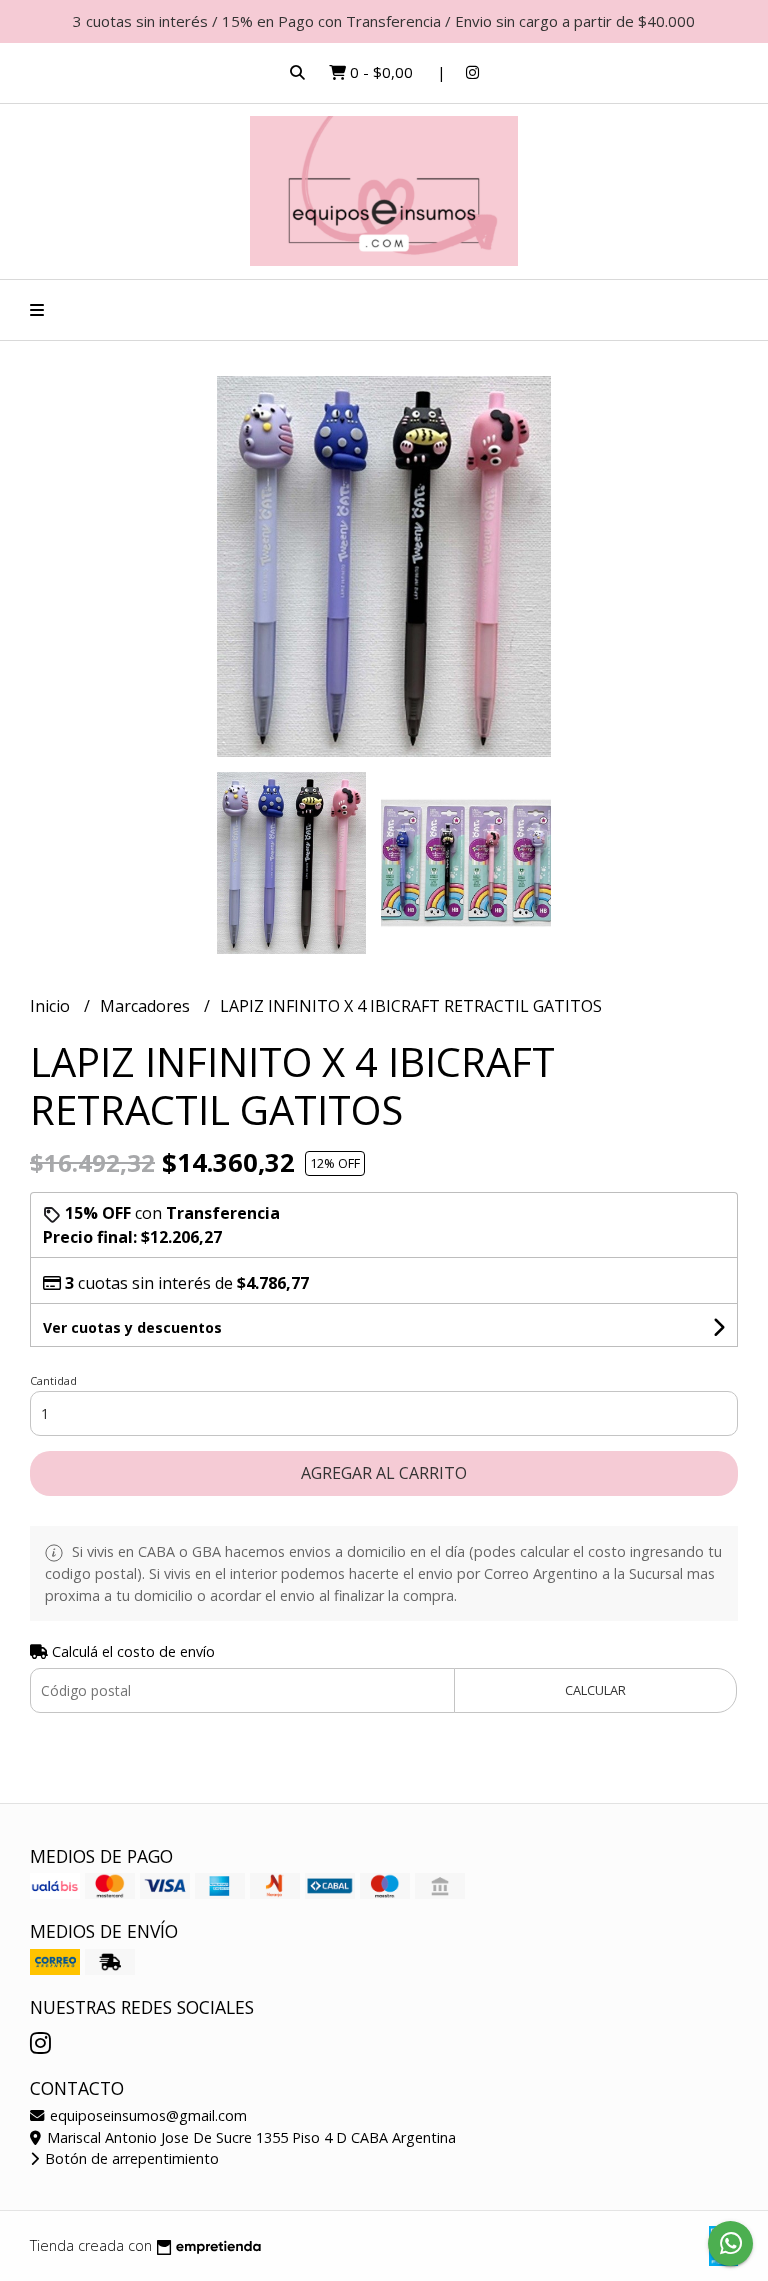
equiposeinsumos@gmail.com (146, 2115)
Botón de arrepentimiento (130, 2158)
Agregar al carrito (384, 1473)
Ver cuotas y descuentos (132, 1327)
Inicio (52, 1006)
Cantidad (53, 1380)
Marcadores (147, 1006)
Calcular (595, 1690)
